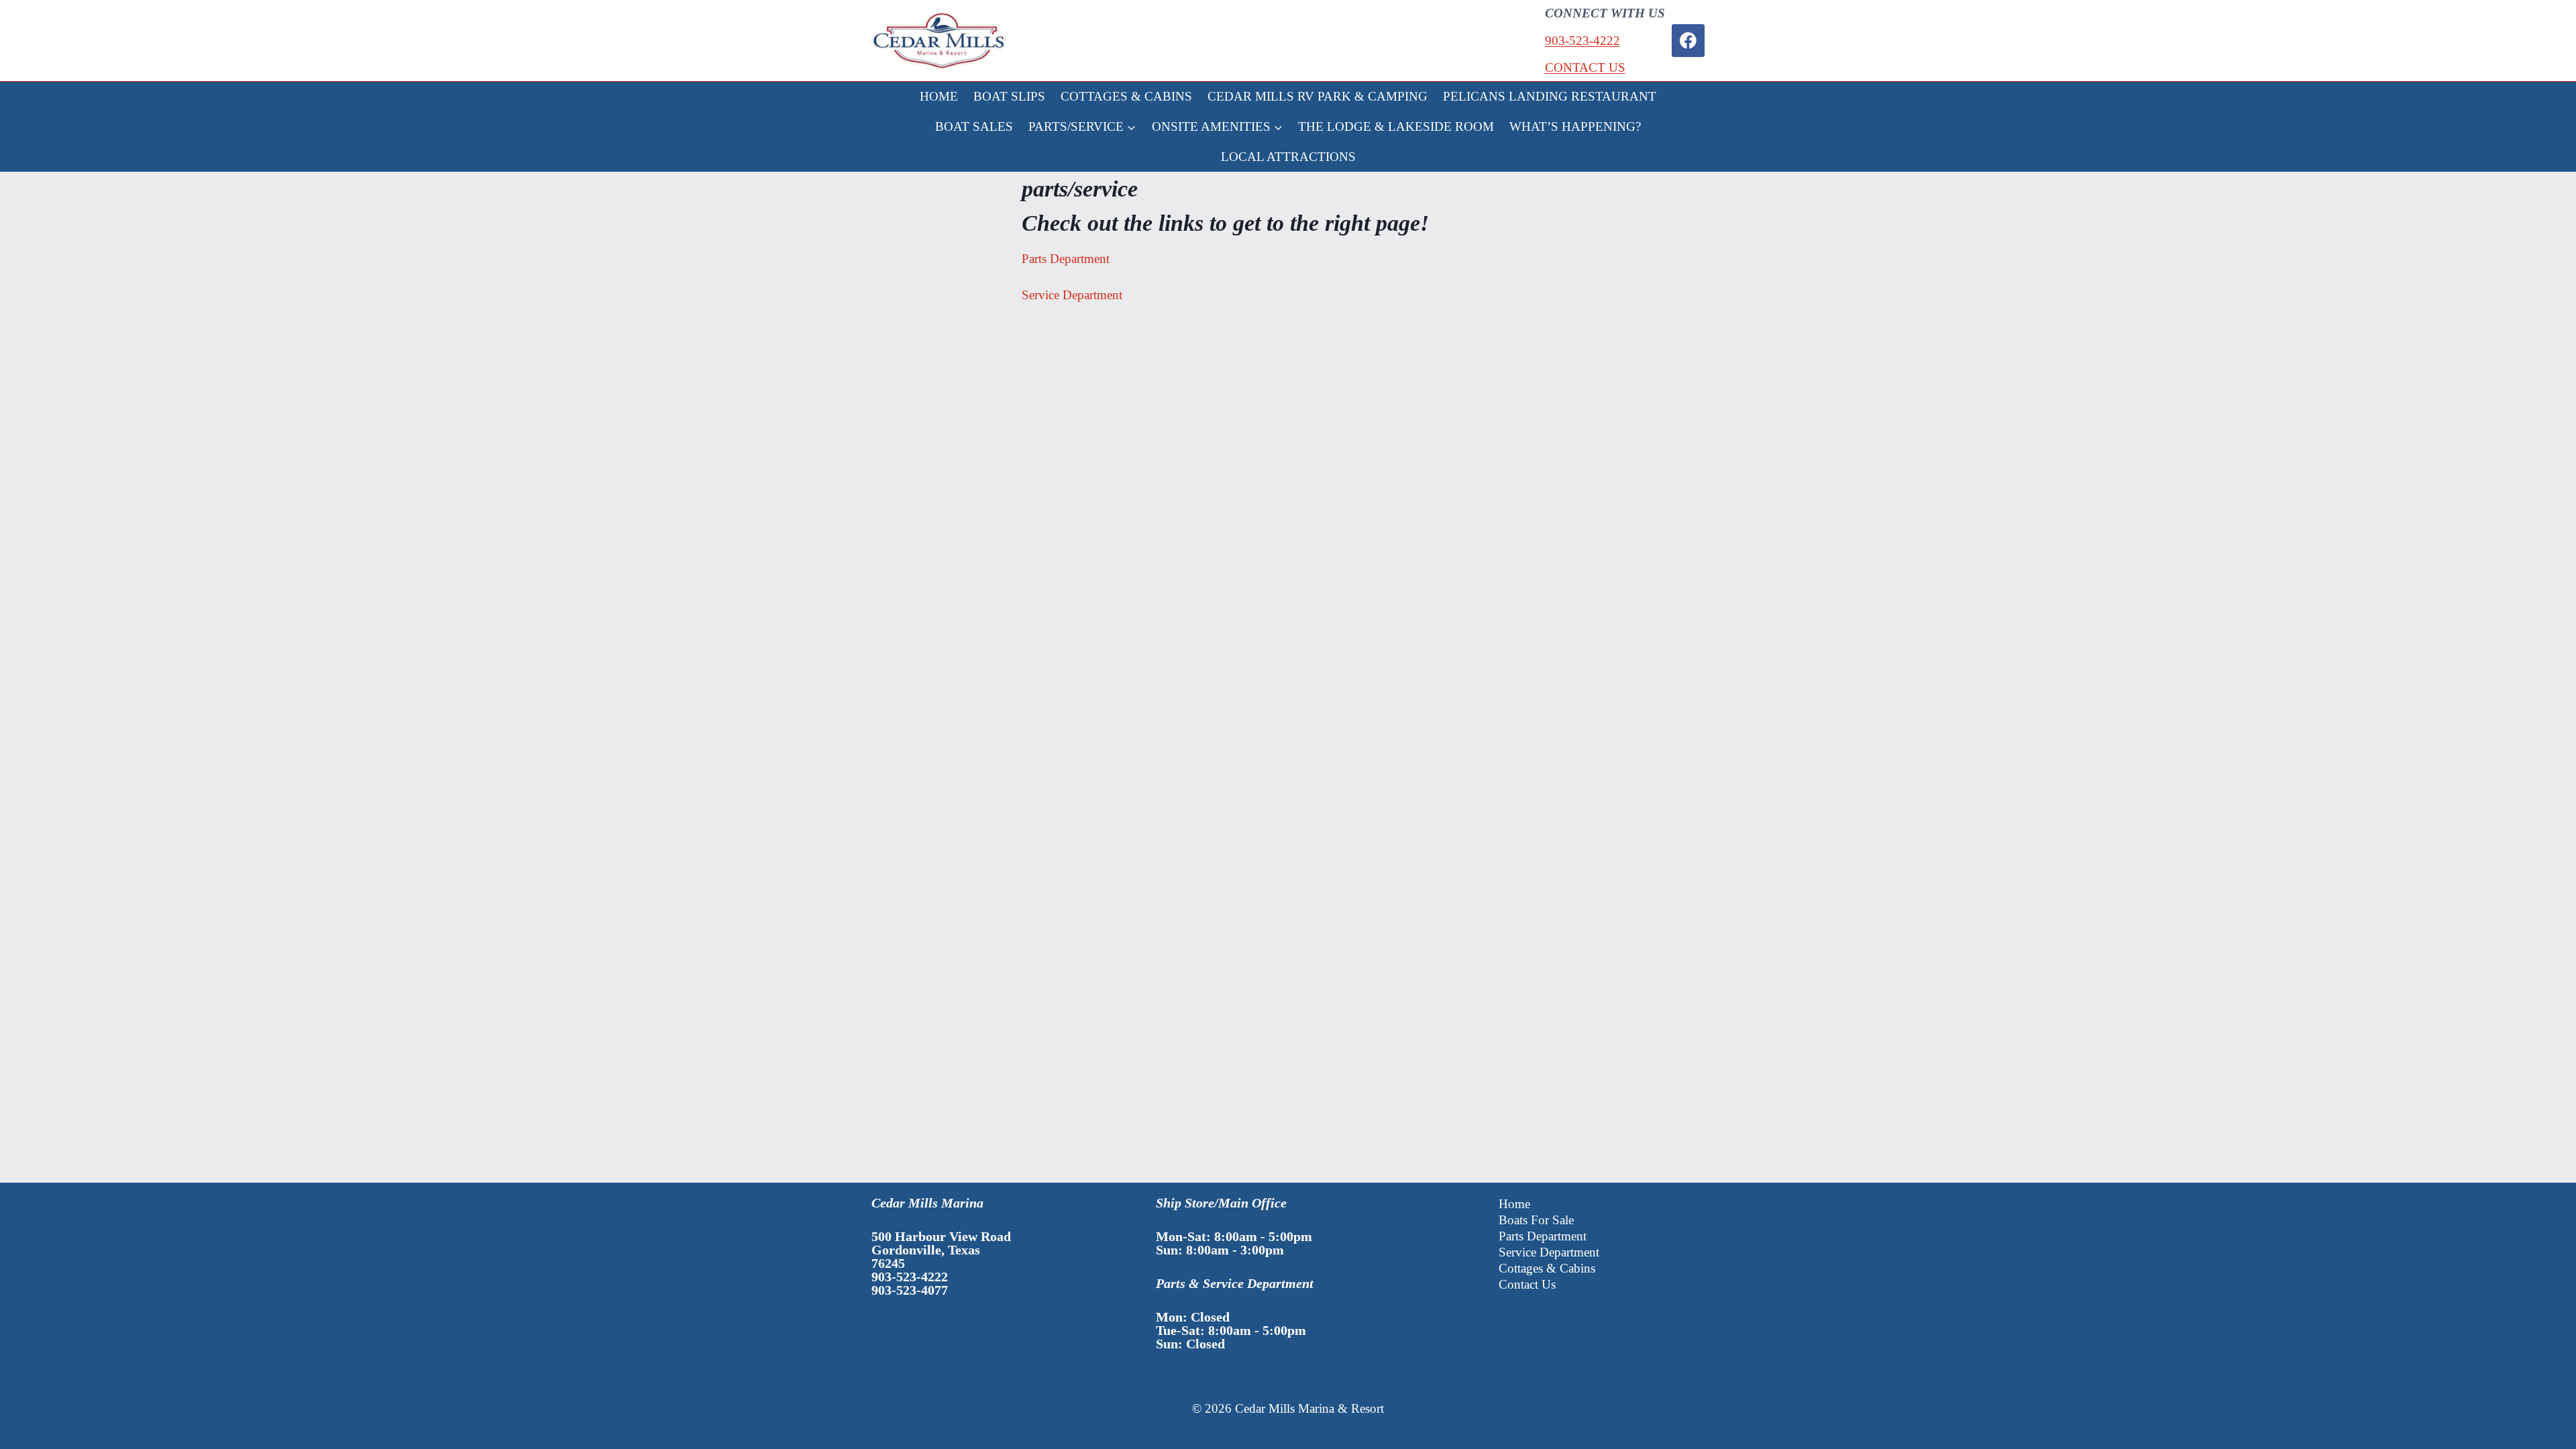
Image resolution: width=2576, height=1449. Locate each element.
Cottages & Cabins (1547, 1268)
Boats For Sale (1536, 1220)
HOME (939, 96)
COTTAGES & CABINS (1126, 96)
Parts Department (1066, 259)
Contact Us (1527, 1284)
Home (1514, 1204)
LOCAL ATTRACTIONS (1288, 157)
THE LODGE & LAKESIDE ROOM (1396, 126)
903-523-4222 (1582, 41)
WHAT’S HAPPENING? (1575, 126)
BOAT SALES (974, 126)
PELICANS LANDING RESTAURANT (1550, 96)
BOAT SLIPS (1009, 96)
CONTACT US (1585, 67)
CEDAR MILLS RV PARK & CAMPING (1318, 96)
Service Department (1072, 295)
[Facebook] (1688, 41)
